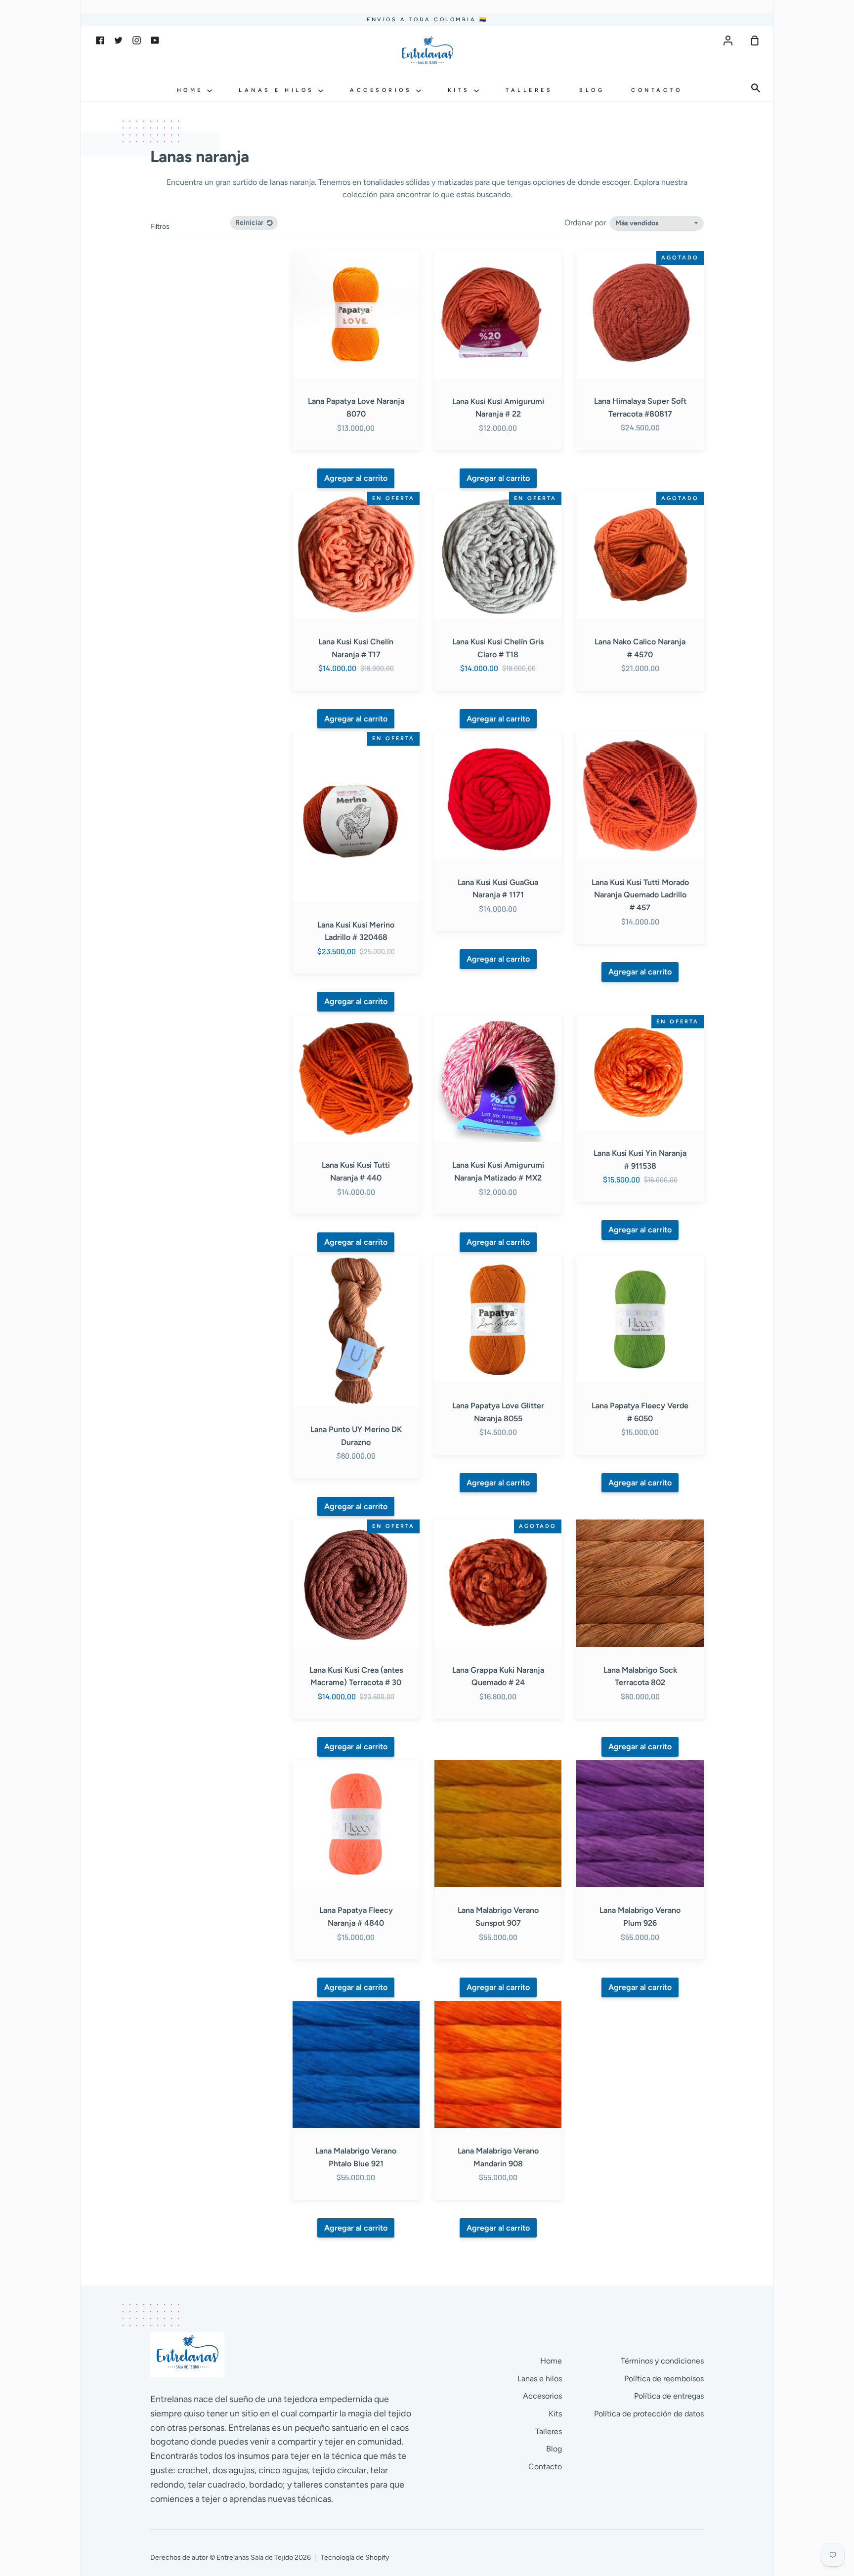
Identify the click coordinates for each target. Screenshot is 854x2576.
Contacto (657, 90)
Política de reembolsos (664, 2379)
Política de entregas (669, 2396)
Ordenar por (586, 223)
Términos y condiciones (662, 2361)
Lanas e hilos (278, 90)
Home (192, 90)
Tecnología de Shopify (355, 2557)
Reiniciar (250, 223)
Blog (592, 90)
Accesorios (383, 90)
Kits (461, 90)
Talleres (529, 90)
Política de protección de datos (649, 2414)
